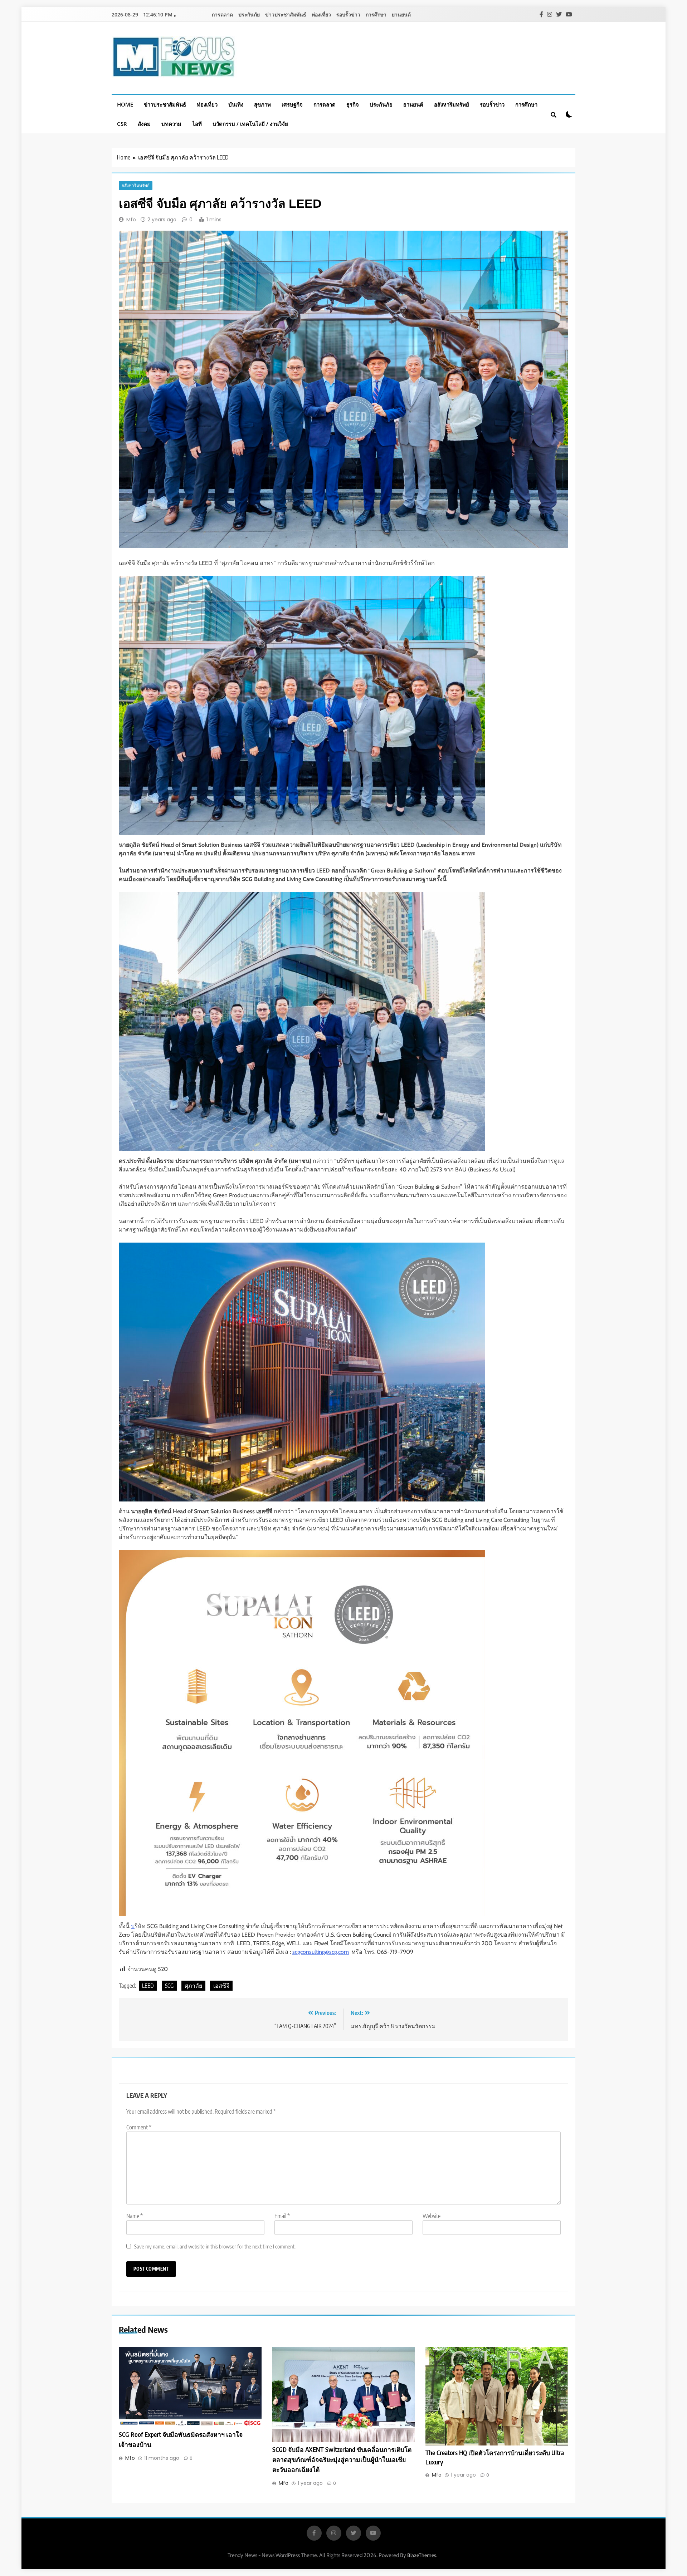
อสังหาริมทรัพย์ (452, 104)
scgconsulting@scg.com (321, 1952)
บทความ (171, 124)
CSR (122, 124)
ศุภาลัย (193, 1986)
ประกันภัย (249, 14)
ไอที (197, 124)
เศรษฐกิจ (292, 104)
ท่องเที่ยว (321, 14)
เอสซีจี (221, 1986)
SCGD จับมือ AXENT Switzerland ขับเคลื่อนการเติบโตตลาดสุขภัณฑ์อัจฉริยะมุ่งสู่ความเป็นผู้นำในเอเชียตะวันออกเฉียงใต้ (342, 2459)
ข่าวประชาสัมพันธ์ (286, 14)
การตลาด (222, 14)
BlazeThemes (422, 2555)
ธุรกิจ (353, 104)
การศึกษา (376, 14)
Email (282, 2216)
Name (135, 2216)
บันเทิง (236, 104)
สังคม (144, 124)
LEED (148, 1986)
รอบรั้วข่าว (348, 14)
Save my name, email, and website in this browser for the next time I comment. (215, 2246)
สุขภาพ (262, 104)
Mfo (131, 220)
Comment (139, 2127)
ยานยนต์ (401, 14)
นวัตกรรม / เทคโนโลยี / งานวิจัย (250, 124)
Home (125, 104)
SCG (169, 1986)
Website (432, 2216)
